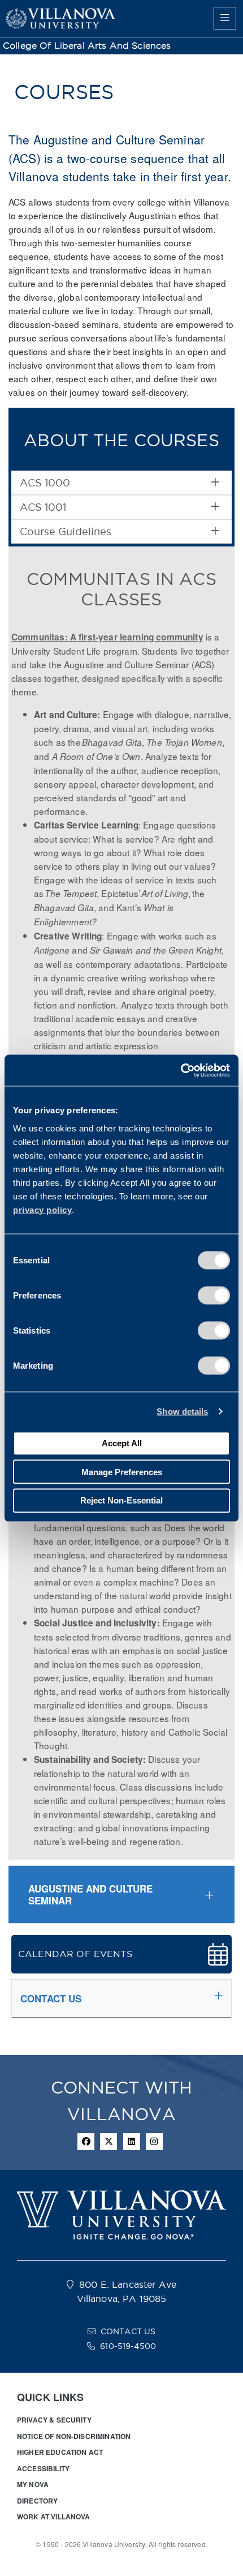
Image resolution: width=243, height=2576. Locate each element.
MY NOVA (33, 2484)
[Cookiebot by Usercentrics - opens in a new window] (181, 1070)
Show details (182, 1411)
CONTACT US (128, 2331)
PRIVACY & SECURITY (54, 2420)
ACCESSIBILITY (43, 2468)
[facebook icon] (86, 2142)
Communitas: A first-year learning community (107, 637)
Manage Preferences (122, 1471)
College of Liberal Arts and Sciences (87, 46)
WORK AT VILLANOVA (54, 2517)
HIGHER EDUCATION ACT (60, 2452)
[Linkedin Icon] (132, 2142)
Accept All (122, 1443)
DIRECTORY (37, 2501)
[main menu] (225, 18)
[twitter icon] (109, 2142)
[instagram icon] (154, 2142)
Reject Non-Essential (121, 1500)
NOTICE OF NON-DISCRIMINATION (74, 2436)
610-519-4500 (128, 2346)
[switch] (214, 1295)
